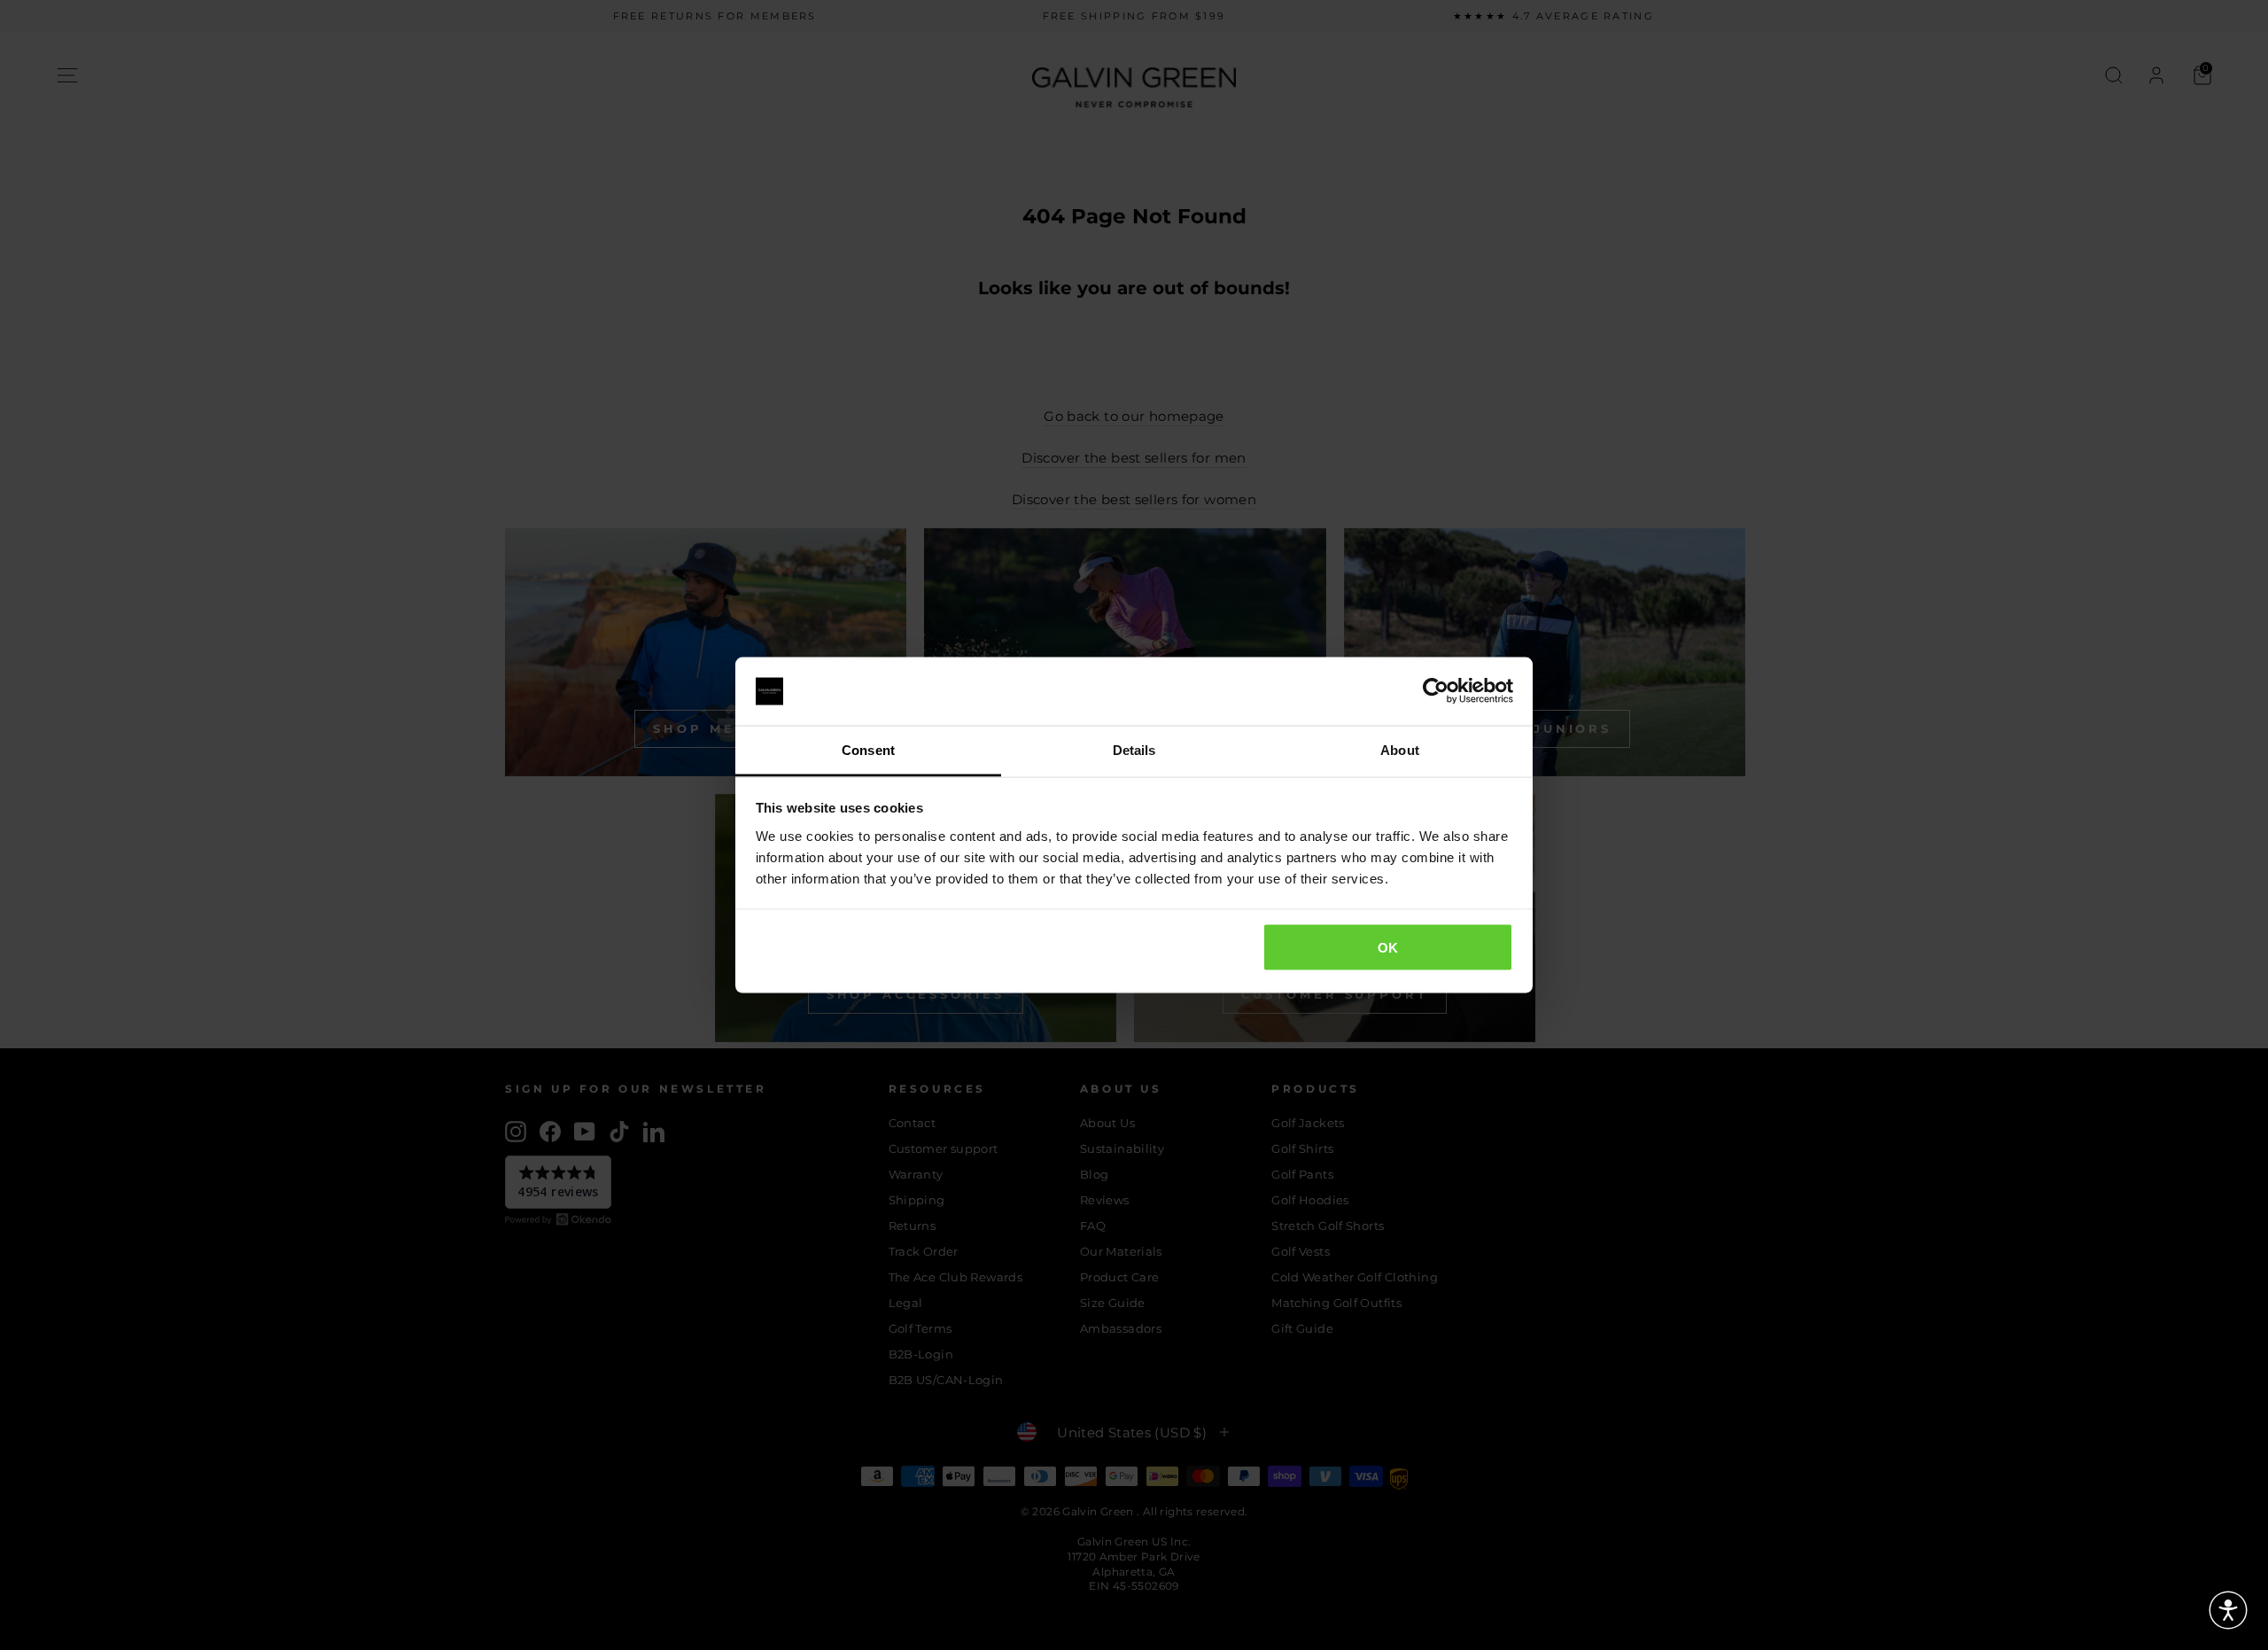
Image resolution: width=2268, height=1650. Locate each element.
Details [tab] (1134, 749)
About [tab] (1400, 749)
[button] (2228, 1610)
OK (1388, 948)
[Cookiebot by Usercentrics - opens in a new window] (1436, 691)
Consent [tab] (868, 749)
